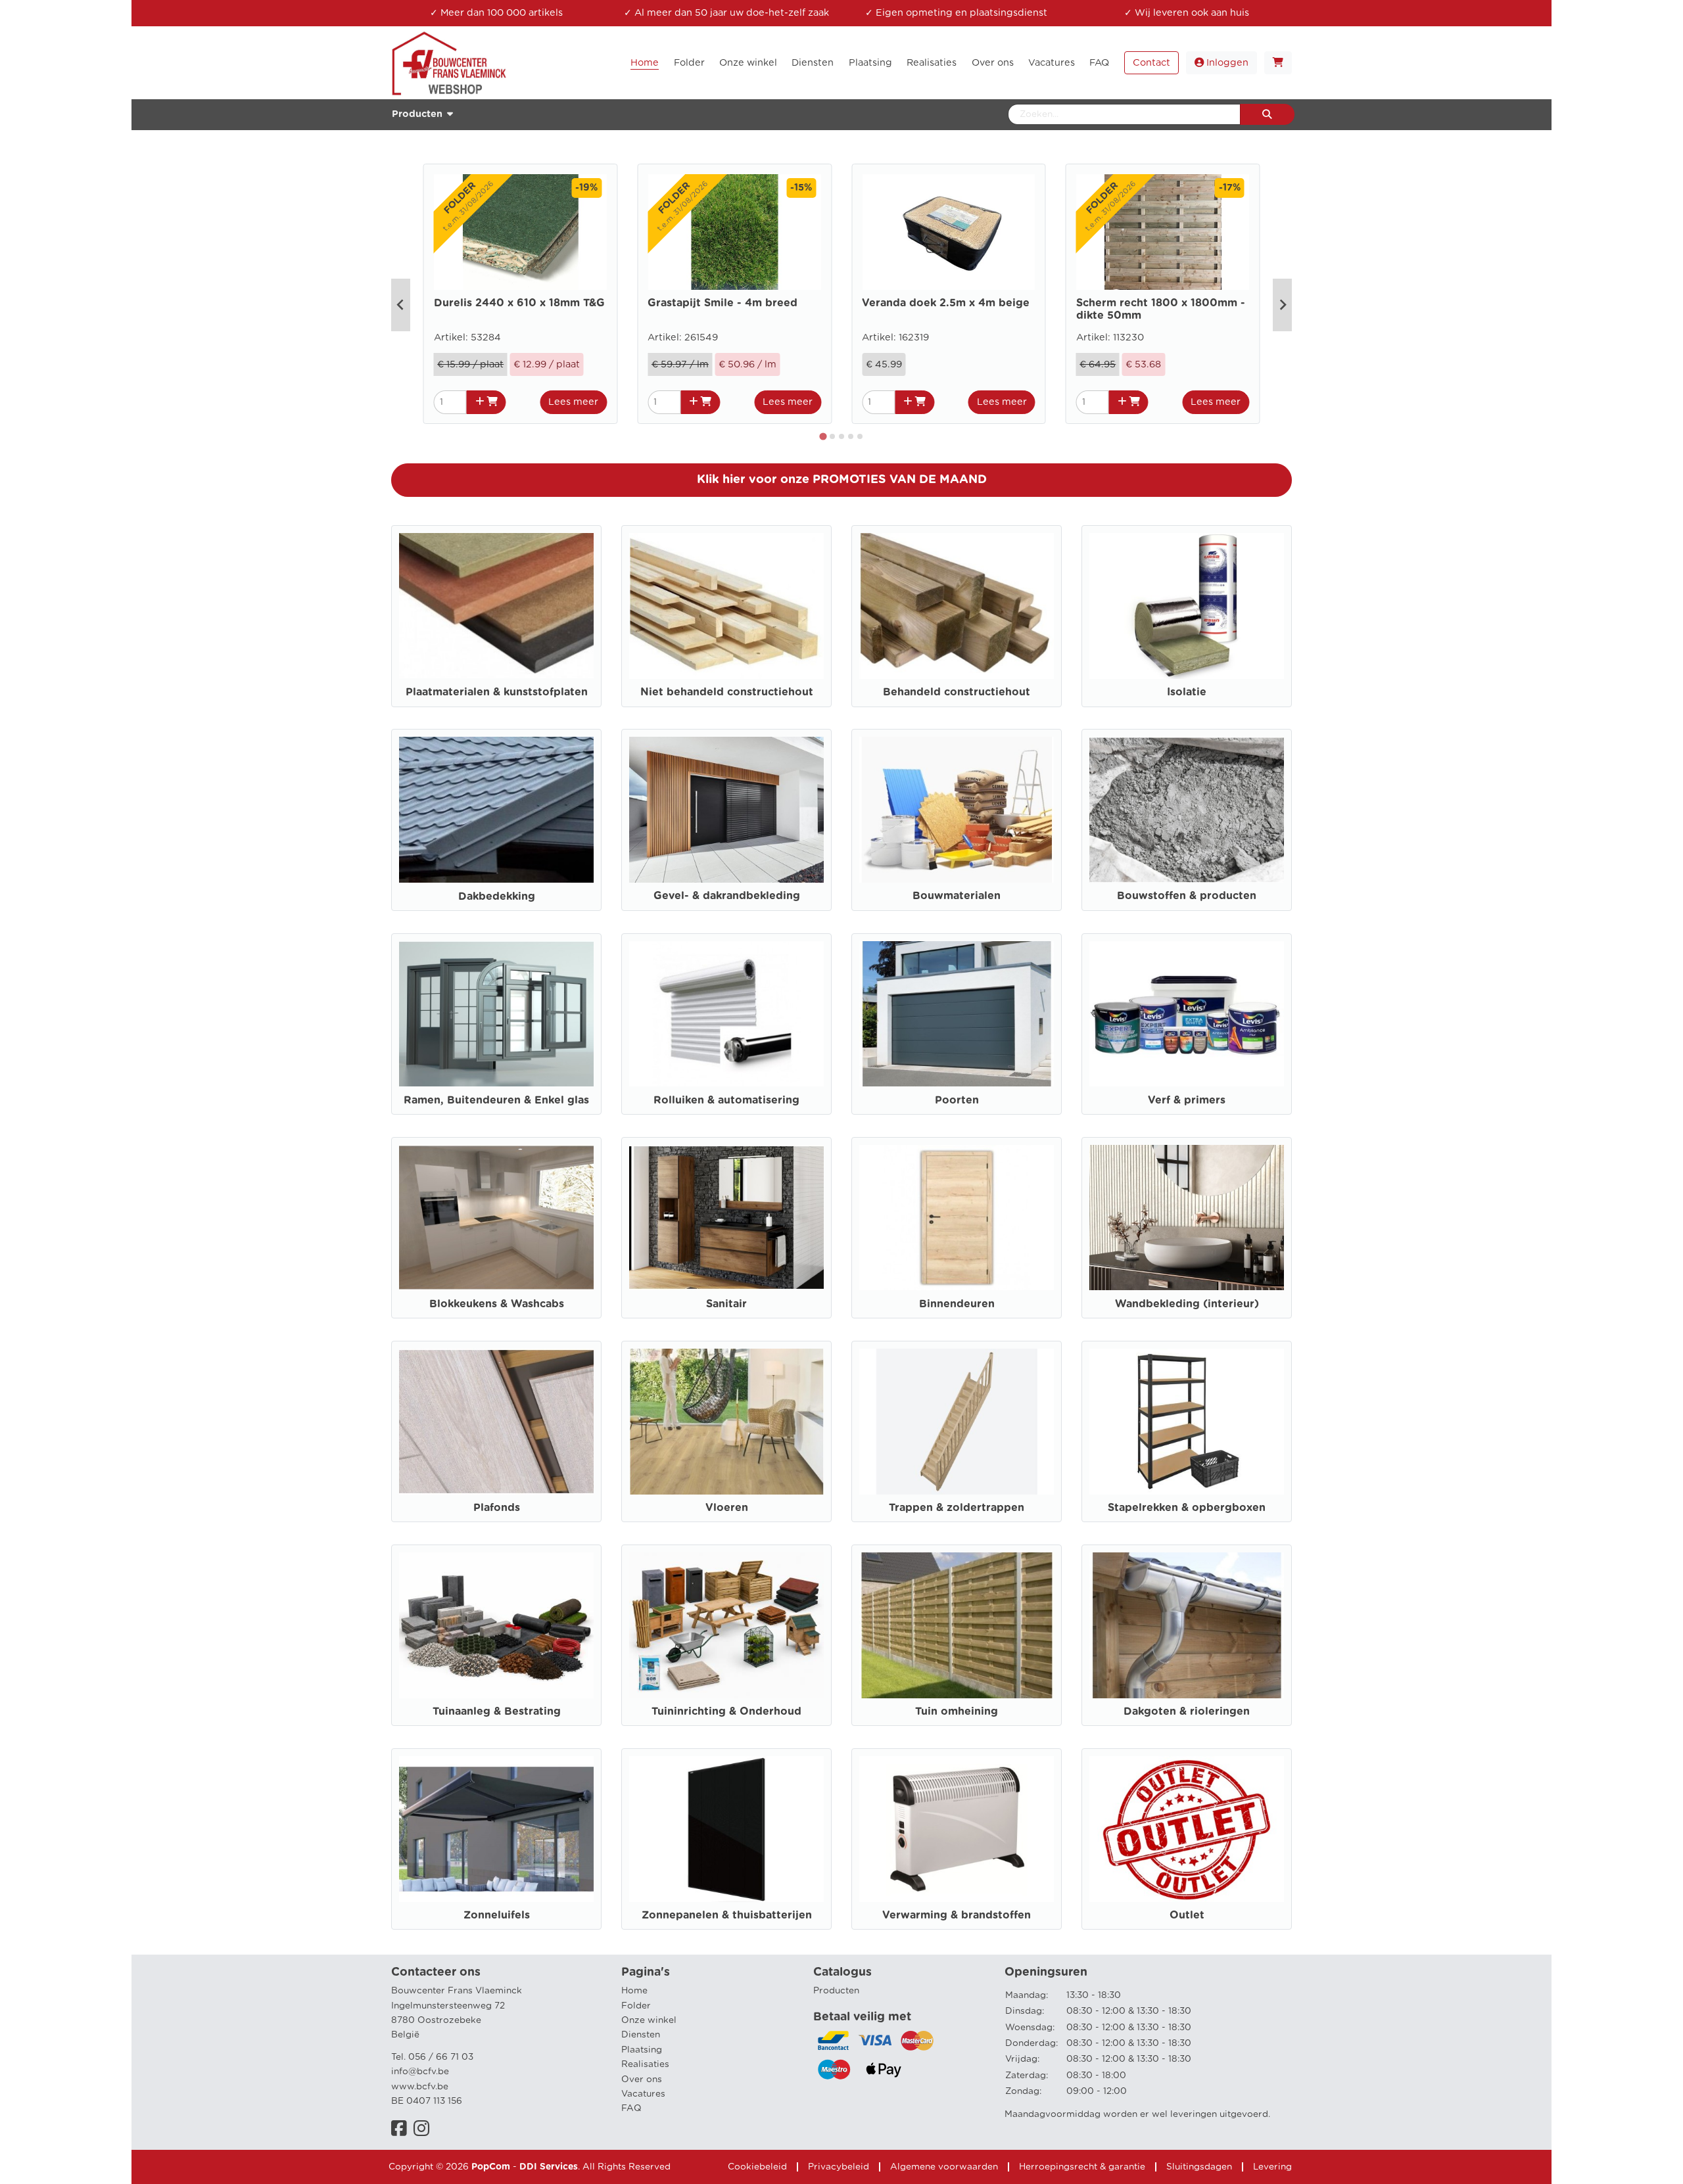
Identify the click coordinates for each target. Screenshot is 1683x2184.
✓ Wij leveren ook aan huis (1187, 13)
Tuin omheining (957, 1711)
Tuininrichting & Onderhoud (726, 1711)
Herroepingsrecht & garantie (1082, 2167)
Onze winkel (649, 2020)
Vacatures (643, 2094)
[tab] (823, 436)
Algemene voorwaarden (944, 2167)
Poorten (957, 1100)
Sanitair (726, 1304)
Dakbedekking (497, 896)
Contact (1151, 63)
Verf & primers (1187, 1100)
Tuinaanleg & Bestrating (497, 1711)
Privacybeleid (839, 2167)
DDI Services (549, 2167)
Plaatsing (642, 2050)
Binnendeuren (957, 1304)
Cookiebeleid (757, 2167)
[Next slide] (1282, 305)
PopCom (491, 2167)
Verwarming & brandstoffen (957, 1915)
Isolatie (1187, 692)
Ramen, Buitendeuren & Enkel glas (496, 1100)
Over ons (642, 2079)
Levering (1272, 2167)
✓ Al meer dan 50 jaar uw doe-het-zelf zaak (726, 13)
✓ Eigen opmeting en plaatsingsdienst (956, 13)
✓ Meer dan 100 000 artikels (496, 13)
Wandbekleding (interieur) (1187, 1304)
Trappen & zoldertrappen (957, 1508)
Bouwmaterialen (957, 896)
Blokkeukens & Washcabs (497, 1304)
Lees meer (573, 402)
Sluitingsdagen (1199, 2167)
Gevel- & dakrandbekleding (727, 896)
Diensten (641, 2035)
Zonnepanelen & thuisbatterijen (727, 1915)
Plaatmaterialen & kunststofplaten (497, 692)
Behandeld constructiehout (957, 692)
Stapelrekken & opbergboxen (1187, 1508)
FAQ (631, 2108)
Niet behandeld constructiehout (727, 692)
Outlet (1187, 1915)
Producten (836, 1991)
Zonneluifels (497, 1915)
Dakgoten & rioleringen (1187, 1711)
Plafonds (497, 1508)
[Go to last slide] (401, 305)
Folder (636, 2006)
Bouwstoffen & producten (1187, 896)
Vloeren (727, 1508)
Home (634, 1991)
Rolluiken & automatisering (726, 1100)
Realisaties (645, 2064)
